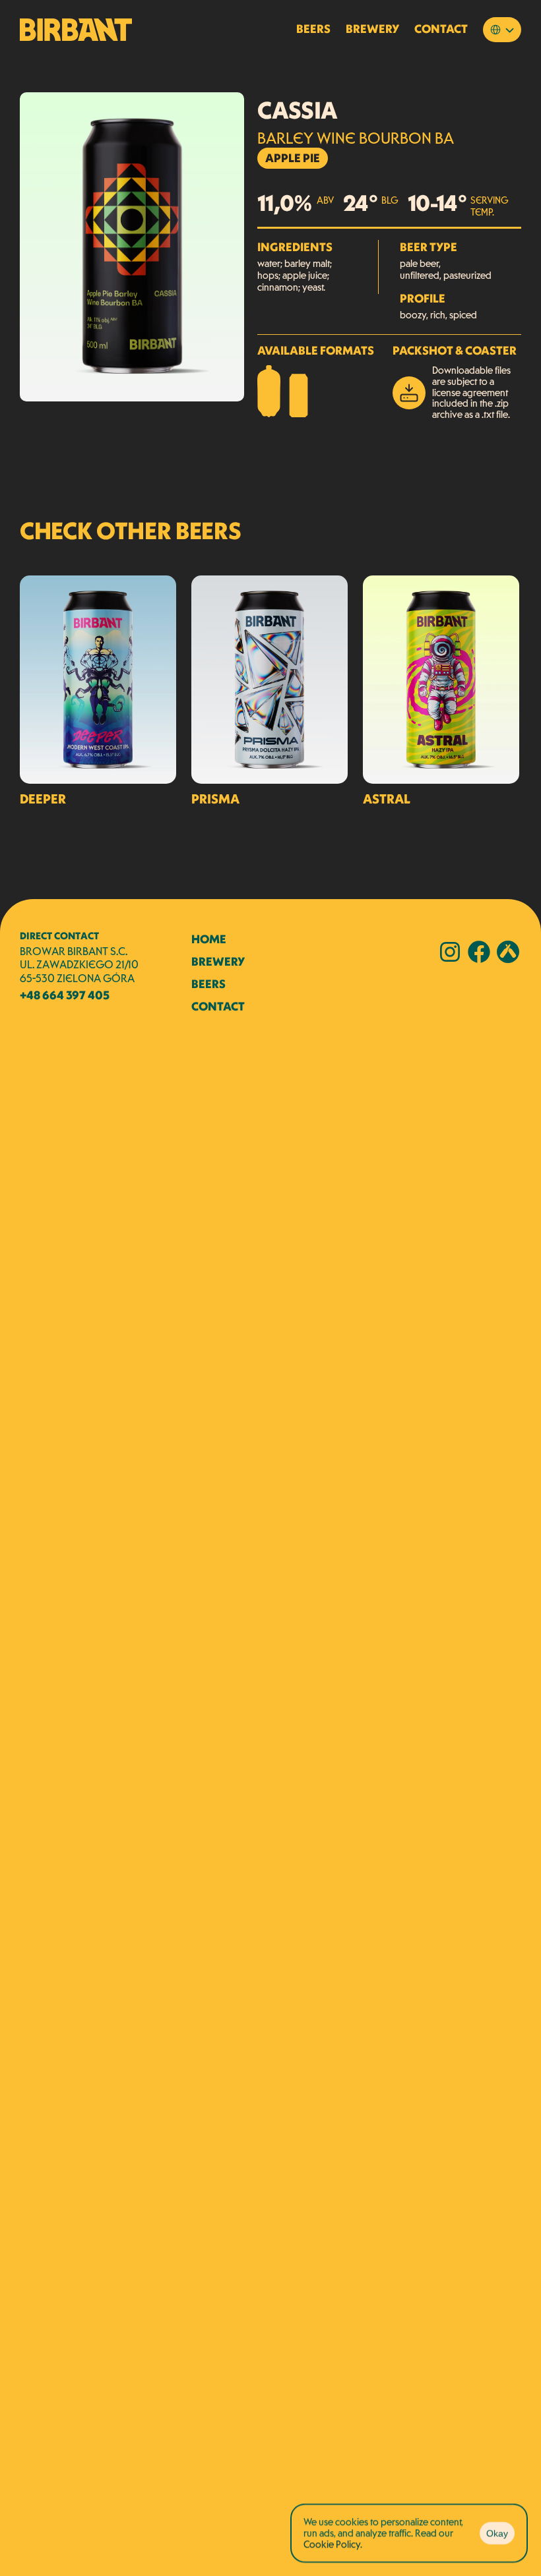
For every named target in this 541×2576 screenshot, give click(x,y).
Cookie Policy (332, 2543)
